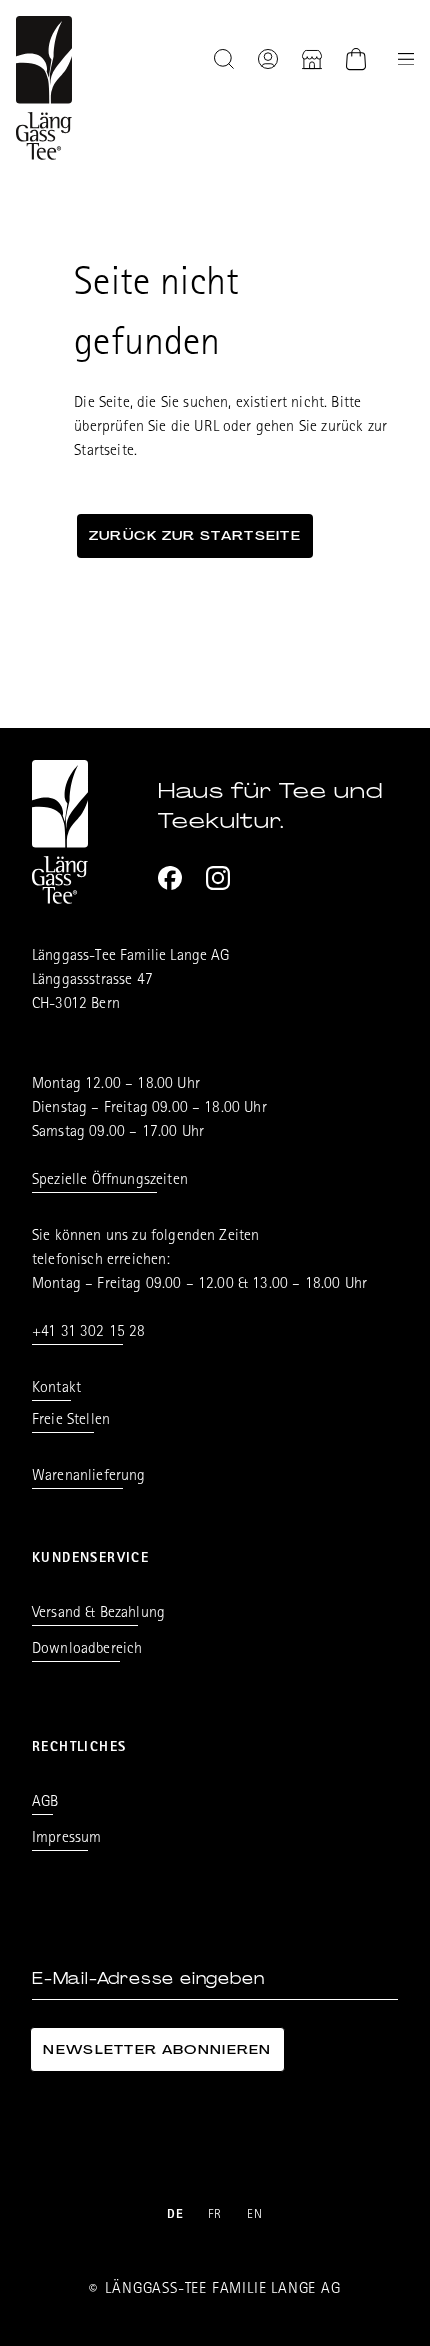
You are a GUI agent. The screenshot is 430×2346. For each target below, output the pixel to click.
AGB (45, 1803)
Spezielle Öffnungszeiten (110, 1181)
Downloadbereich (87, 1650)
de (176, 2215)
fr (215, 2215)
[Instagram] (218, 878)
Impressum (66, 1839)
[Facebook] (170, 878)
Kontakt (56, 1389)
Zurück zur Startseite (195, 535)
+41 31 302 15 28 (89, 1333)
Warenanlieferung (89, 1477)
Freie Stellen (71, 1421)
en (255, 2215)
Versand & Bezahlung (98, 1614)
